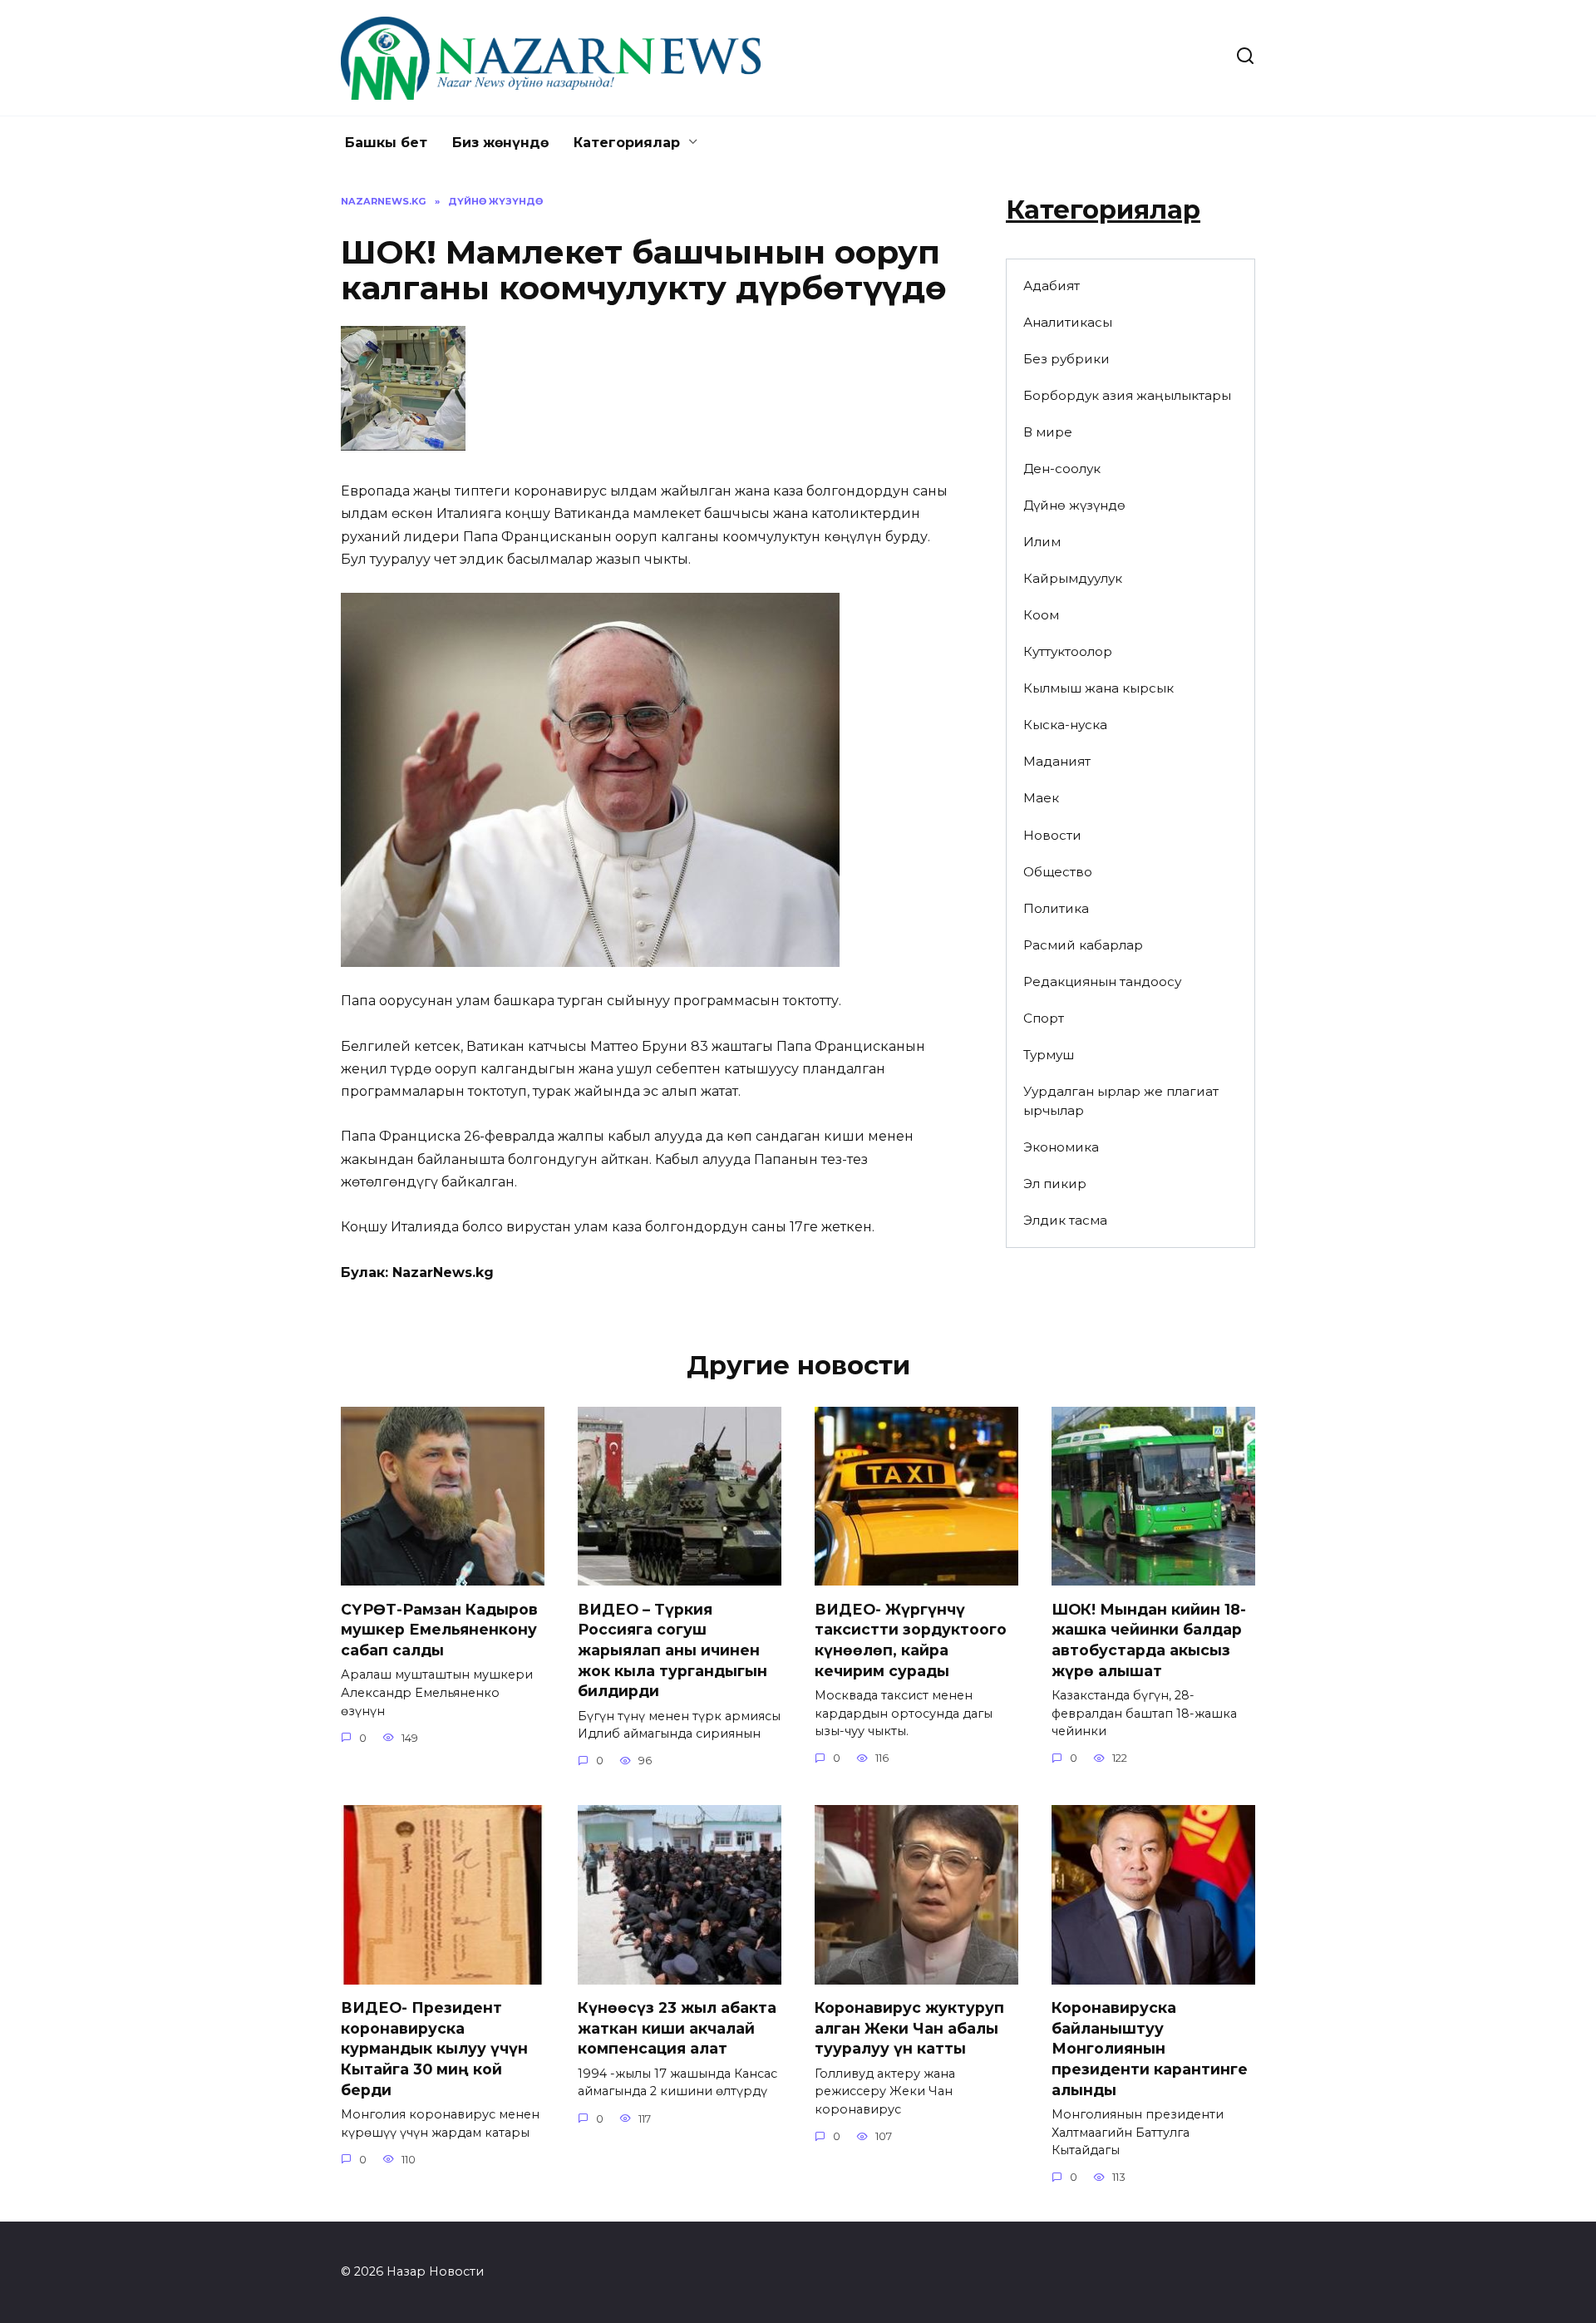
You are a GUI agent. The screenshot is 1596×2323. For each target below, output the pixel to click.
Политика (1056, 908)
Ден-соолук (1062, 469)
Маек (1041, 798)
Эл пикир (1055, 1184)
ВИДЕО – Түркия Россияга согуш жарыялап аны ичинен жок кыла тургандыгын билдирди (672, 1650)
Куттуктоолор (1068, 651)
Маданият (1057, 761)
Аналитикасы (1068, 322)
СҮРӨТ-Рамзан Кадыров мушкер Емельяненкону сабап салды (439, 1629)
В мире (1048, 432)
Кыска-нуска (1065, 725)
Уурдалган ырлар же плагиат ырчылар (1121, 1101)
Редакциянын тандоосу (1102, 981)
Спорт (1044, 1018)
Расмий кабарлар (1083, 945)
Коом (1041, 615)
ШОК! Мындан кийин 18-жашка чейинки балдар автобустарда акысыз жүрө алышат (1149, 1639)
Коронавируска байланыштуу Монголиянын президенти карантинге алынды (1150, 2049)
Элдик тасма (1065, 1220)
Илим (1042, 542)
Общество (1058, 872)
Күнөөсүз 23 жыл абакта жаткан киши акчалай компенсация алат (677, 2028)
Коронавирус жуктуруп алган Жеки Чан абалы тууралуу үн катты (909, 2028)
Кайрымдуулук (1073, 578)
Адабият (1052, 286)
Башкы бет (386, 143)
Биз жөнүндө (500, 143)
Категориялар (627, 143)
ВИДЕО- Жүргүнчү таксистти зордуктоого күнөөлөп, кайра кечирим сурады (911, 1639)
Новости (1052, 835)
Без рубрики (1066, 359)
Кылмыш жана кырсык (1098, 688)
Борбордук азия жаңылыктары (1127, 395)
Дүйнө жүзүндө (1074, 505)
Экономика (1061, 1147)
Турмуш (1049, 1055)
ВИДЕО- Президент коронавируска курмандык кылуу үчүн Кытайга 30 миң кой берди (434, 2049)
